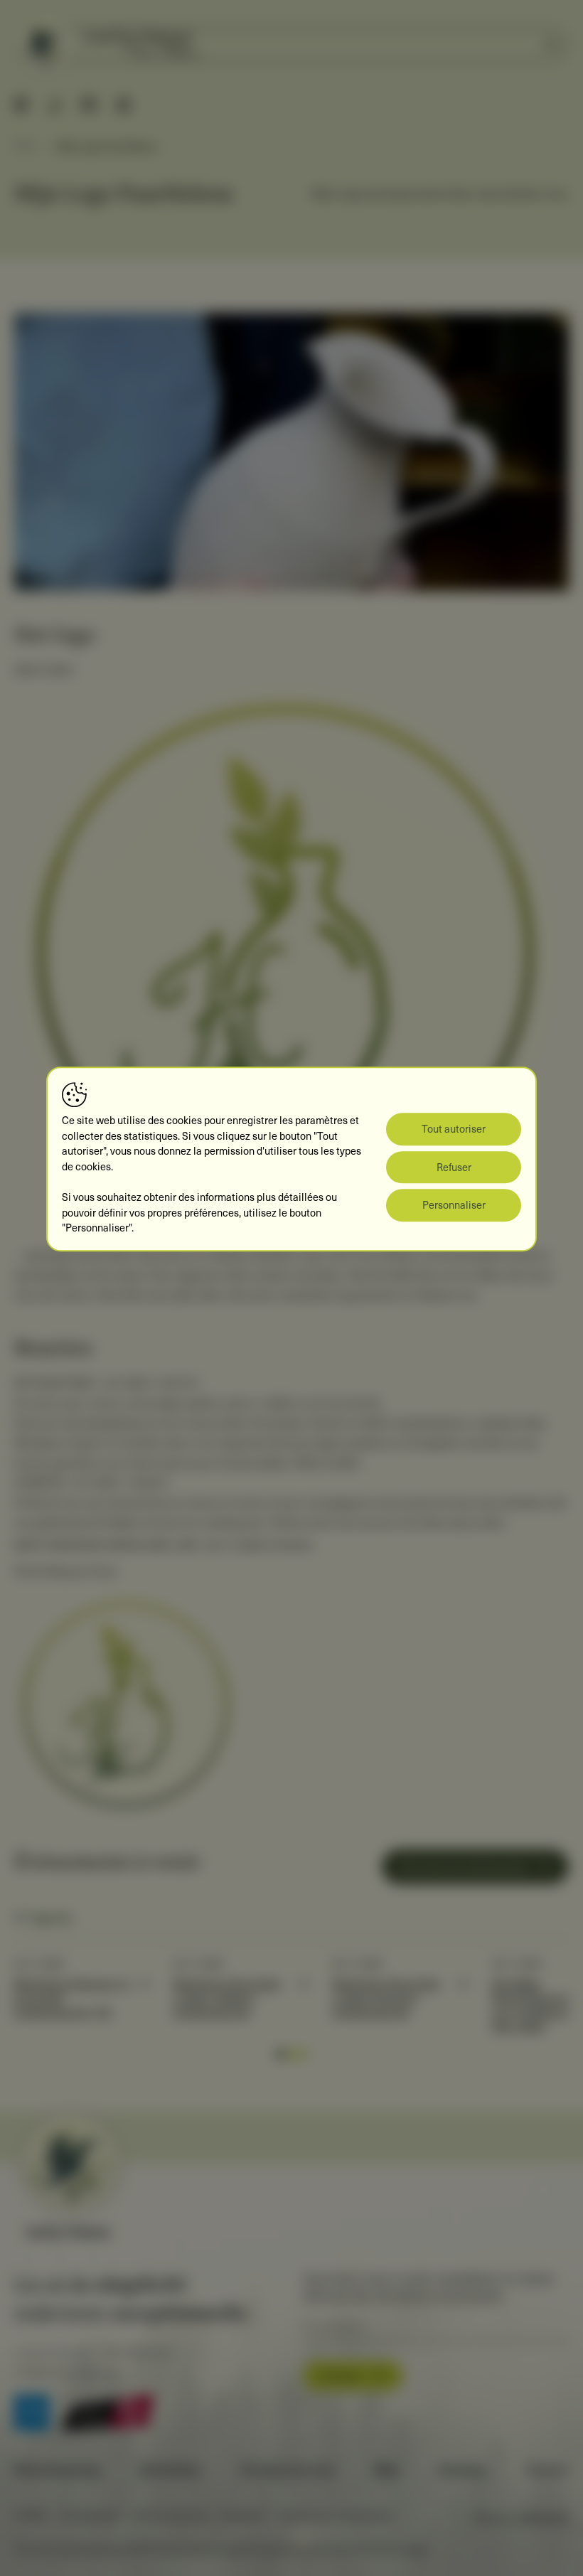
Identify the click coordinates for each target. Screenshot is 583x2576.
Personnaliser (454, 1205)
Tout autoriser (454, 1128)
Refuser (454, 1167)
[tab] (280, 2054)
